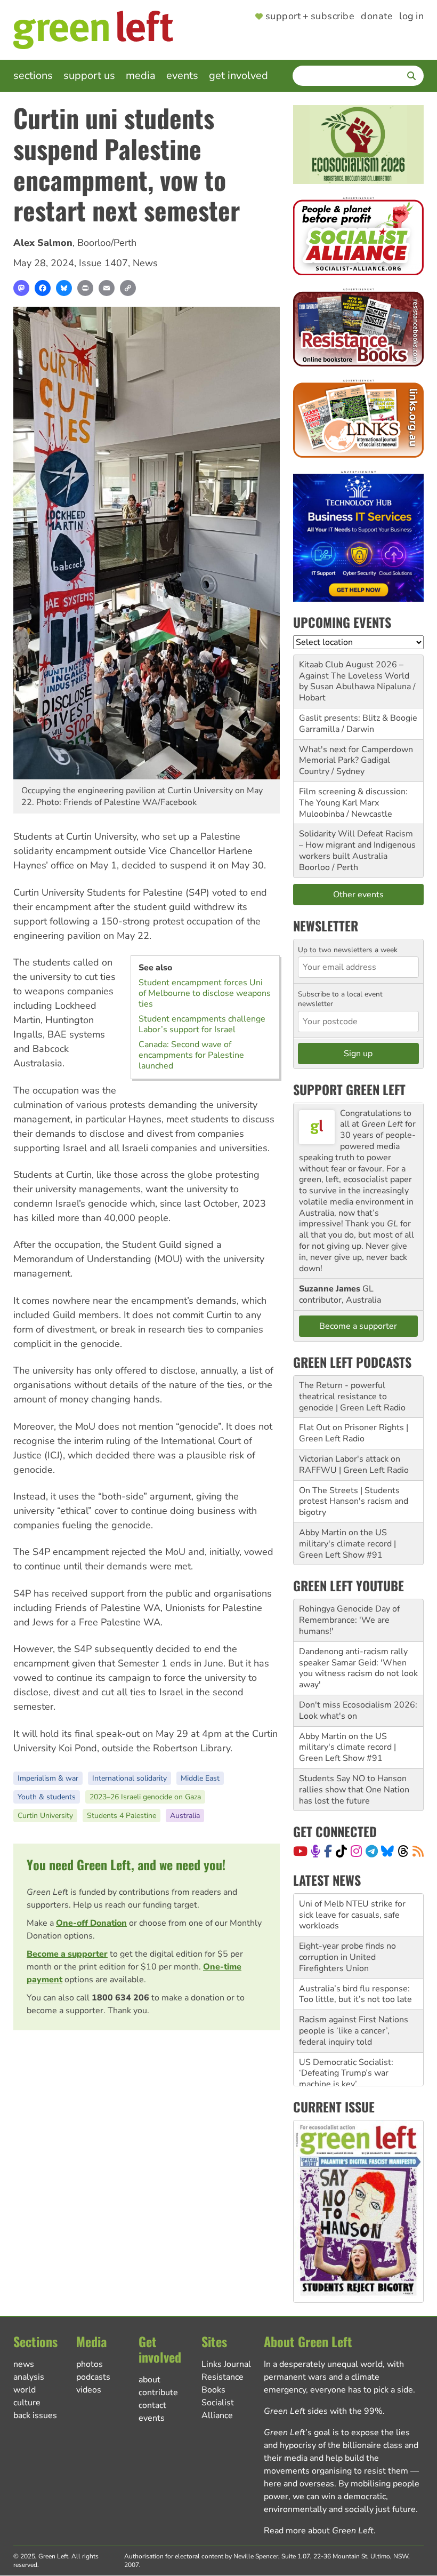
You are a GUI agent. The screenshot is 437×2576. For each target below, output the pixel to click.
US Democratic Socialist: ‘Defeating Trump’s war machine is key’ (346, 2073)
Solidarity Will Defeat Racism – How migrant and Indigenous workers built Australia (357, 845)
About (149, 2380)
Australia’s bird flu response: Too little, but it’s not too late (355, 1994)
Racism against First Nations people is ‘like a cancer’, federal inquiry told (354, 2031)
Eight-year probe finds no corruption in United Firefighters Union (347, 1957)
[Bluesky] (64, 288)
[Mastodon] (21, 288)
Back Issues (35, 2415)
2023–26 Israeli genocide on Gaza (145, 1797)
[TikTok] (341, 1851)
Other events (358, 895)
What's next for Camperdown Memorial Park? (356, 755)
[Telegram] (372, 1851)
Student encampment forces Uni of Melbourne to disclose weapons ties (205, 993)
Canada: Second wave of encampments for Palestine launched (191, 1055)
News (145, 263)
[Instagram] (356, 1851)
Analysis (29, 2377)
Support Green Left (349, 1089)
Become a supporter (67, 1954)
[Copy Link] (128, 288)
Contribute (158, 2392)
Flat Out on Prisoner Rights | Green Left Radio (354, 1433)
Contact (152, 2405)
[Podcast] (315, 1851)
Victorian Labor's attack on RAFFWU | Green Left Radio (354, 1465)
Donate (377, 17)
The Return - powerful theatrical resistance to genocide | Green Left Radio (352, 1397)
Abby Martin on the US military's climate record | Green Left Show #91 (347, 1544)
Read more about (319, 2531)
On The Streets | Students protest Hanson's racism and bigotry (354, 1502)
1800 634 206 (120, 1998)
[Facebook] (43, 288)
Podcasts (93, 2377)
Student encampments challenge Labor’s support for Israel (202, 1024)
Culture (27, 2403)
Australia (185, 1816)
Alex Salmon (43, 243)
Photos (90, 2364)
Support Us (89, 75)
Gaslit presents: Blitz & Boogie (358, 718)
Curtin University (45, 1816)
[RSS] (418, 1851)
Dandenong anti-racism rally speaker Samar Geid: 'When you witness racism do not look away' (358, 1668)
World (25, 2390)
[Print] (85, 288)
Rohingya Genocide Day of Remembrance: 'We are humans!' (349, 1620)
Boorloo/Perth (107, 243)
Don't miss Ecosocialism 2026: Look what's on (358, 1710)
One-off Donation (91, 1923)
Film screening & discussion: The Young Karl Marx (353, 797)
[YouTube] (300, 1851)
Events (182, 75)
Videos (89, 2390)
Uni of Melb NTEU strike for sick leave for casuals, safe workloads (352, 1915)
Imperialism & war (48, 1778)
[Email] (107, 288)
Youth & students (47, 1797)
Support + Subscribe (310, 17)
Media (141, 75)
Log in (411, 17)
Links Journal (226, 2364)
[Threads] (403, 1851)
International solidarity (130, 1778)
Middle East (200, 1778)
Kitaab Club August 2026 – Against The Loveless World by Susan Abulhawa (354, 676)
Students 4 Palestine (122, 1816)
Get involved (238, 75)
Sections (33, 75)
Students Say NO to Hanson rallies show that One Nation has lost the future (354, 1790)
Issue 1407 (103, 263)
